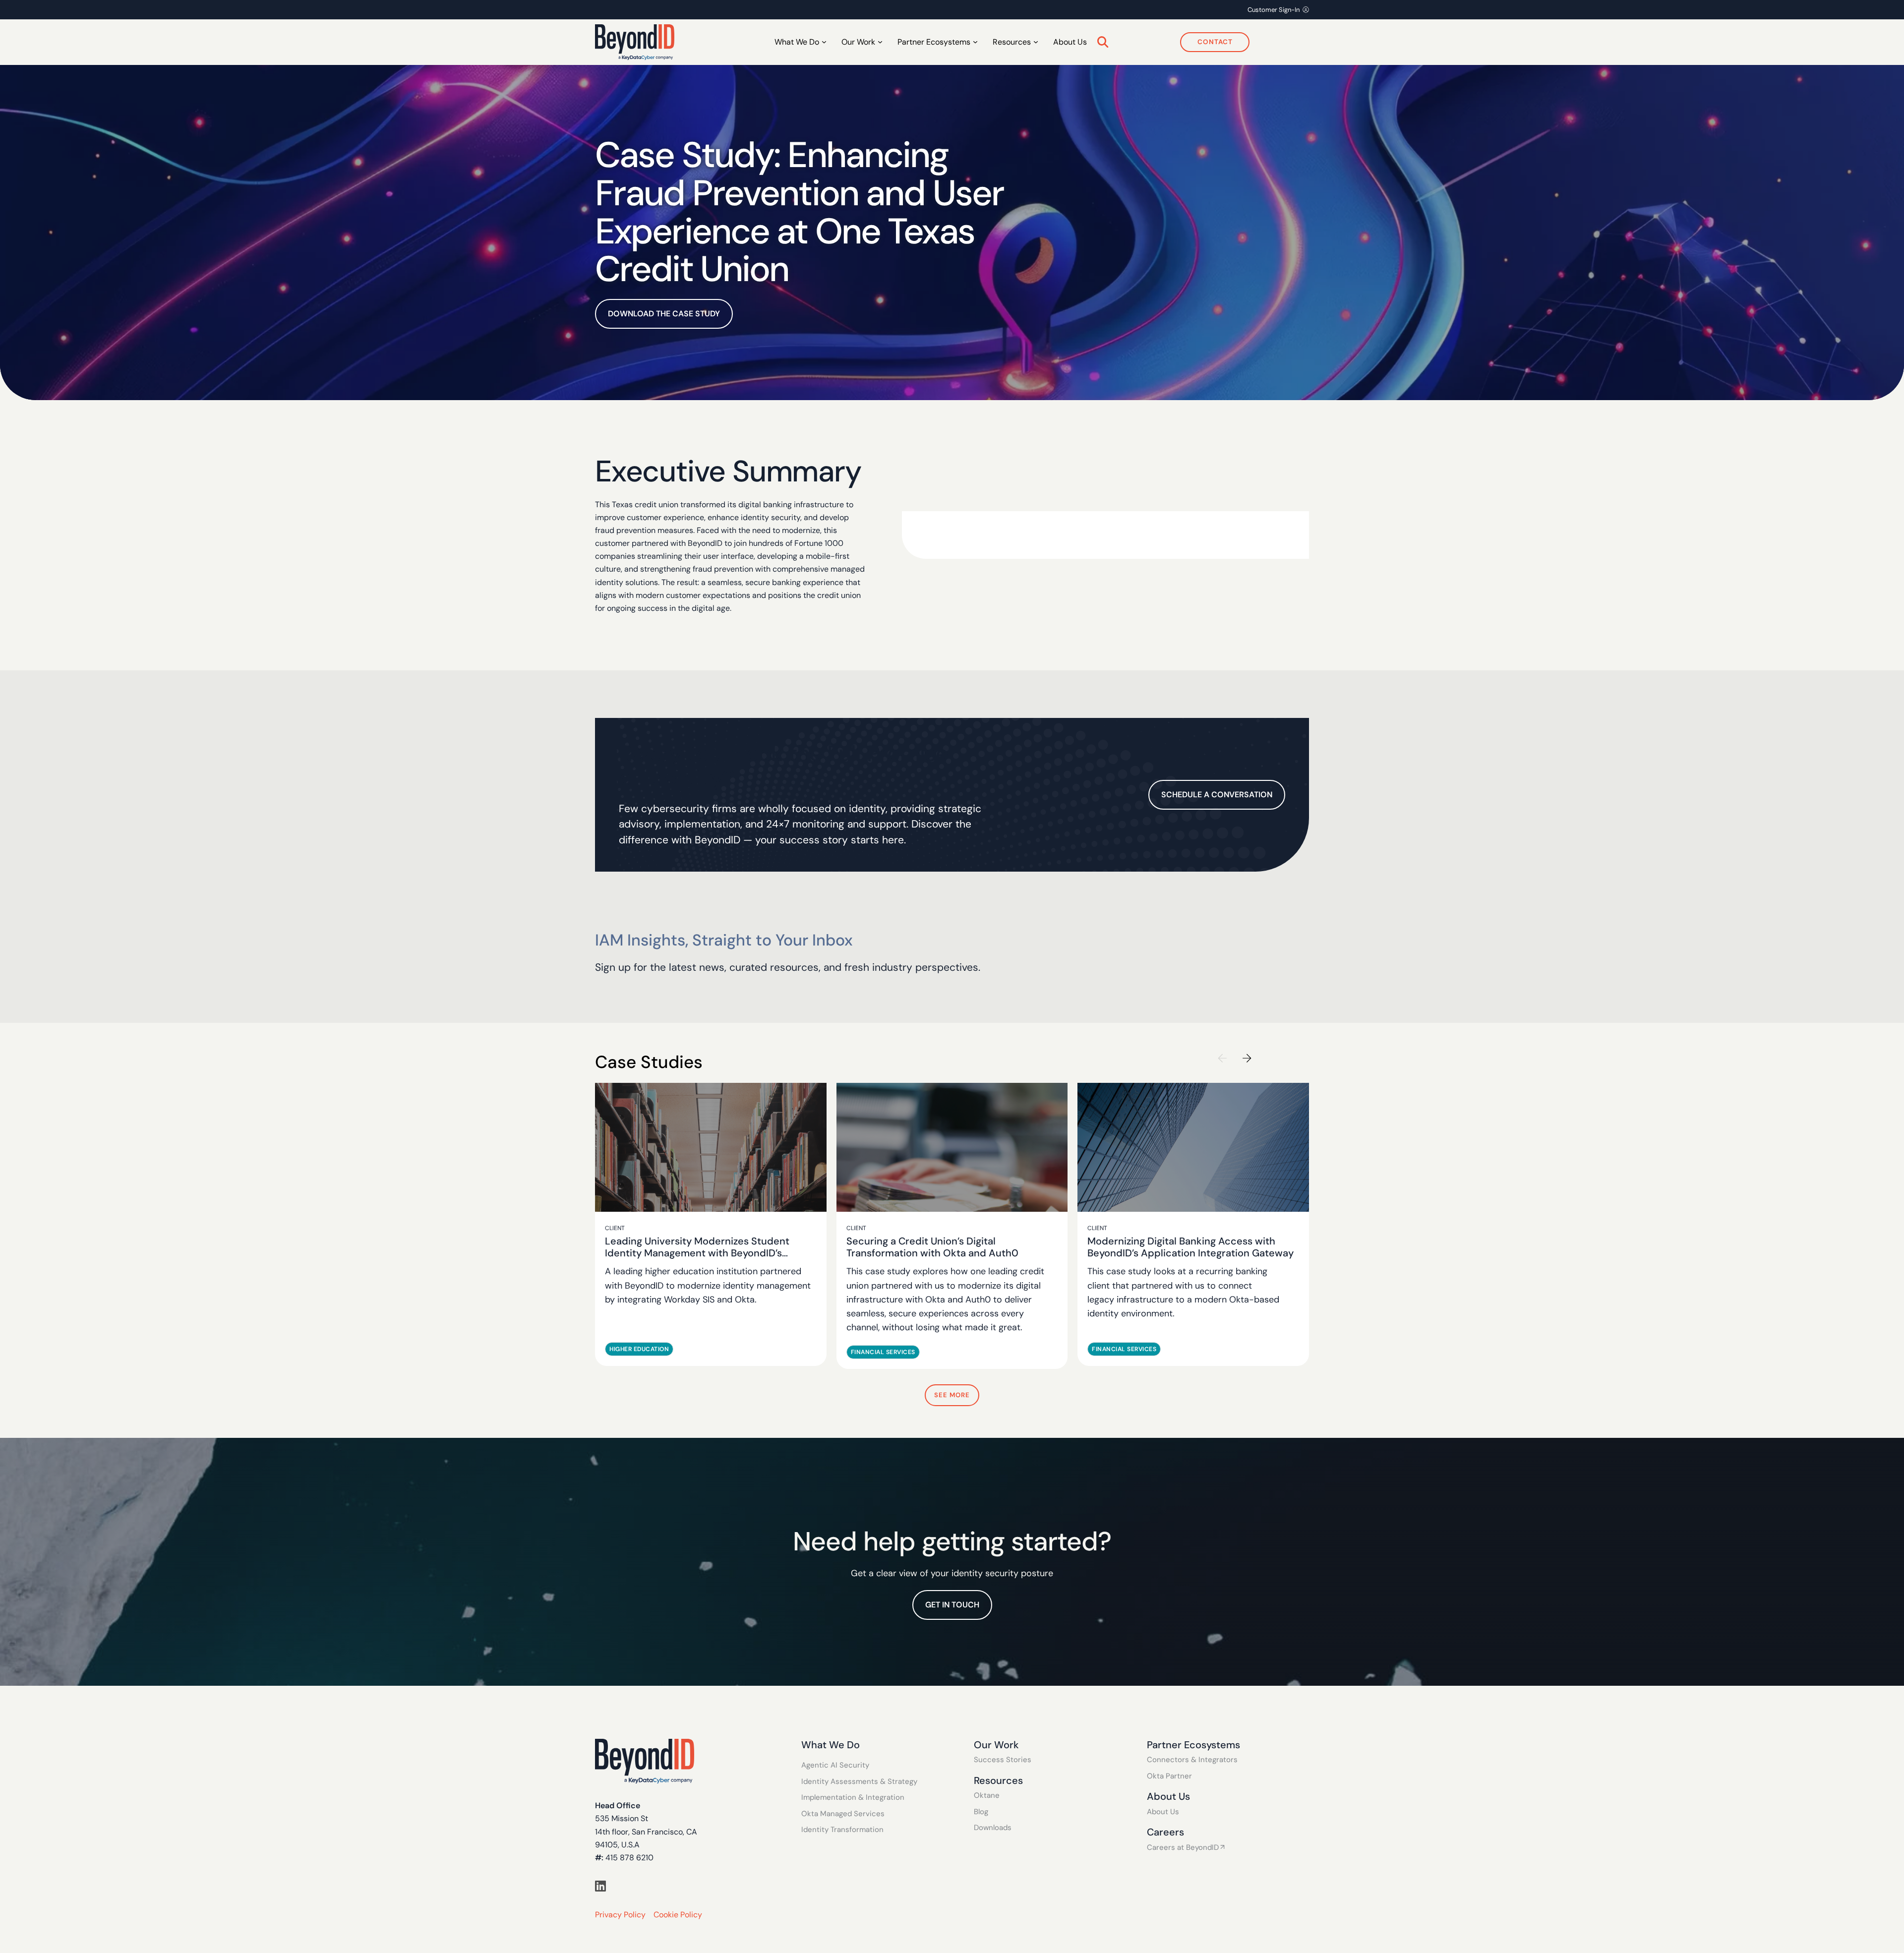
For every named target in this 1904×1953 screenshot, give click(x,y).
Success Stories (1003, 1760)
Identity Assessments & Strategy (859, 1782)
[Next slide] (1247, 1058)
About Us (1070, 42)
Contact (1215, 42)
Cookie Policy (678, 1915)
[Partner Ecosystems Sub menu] (975, 42)
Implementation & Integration (853, 1798)
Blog (981, 1812)
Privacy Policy (620, 1915)
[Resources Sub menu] (1036, 42)
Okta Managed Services (843, 1814)
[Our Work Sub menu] (880, 42)
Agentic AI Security (835, 1765)
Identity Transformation (842, 1830)
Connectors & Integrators (1192, 1760)
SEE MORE (952, 1395)
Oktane (987, 1796)
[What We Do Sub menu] (824, 42)
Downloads (993, 1828)
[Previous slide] (1222, 1058)
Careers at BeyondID (1183, 1848)
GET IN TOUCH (952, 1605)
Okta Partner (1169, 1776)
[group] (711, 1225)
